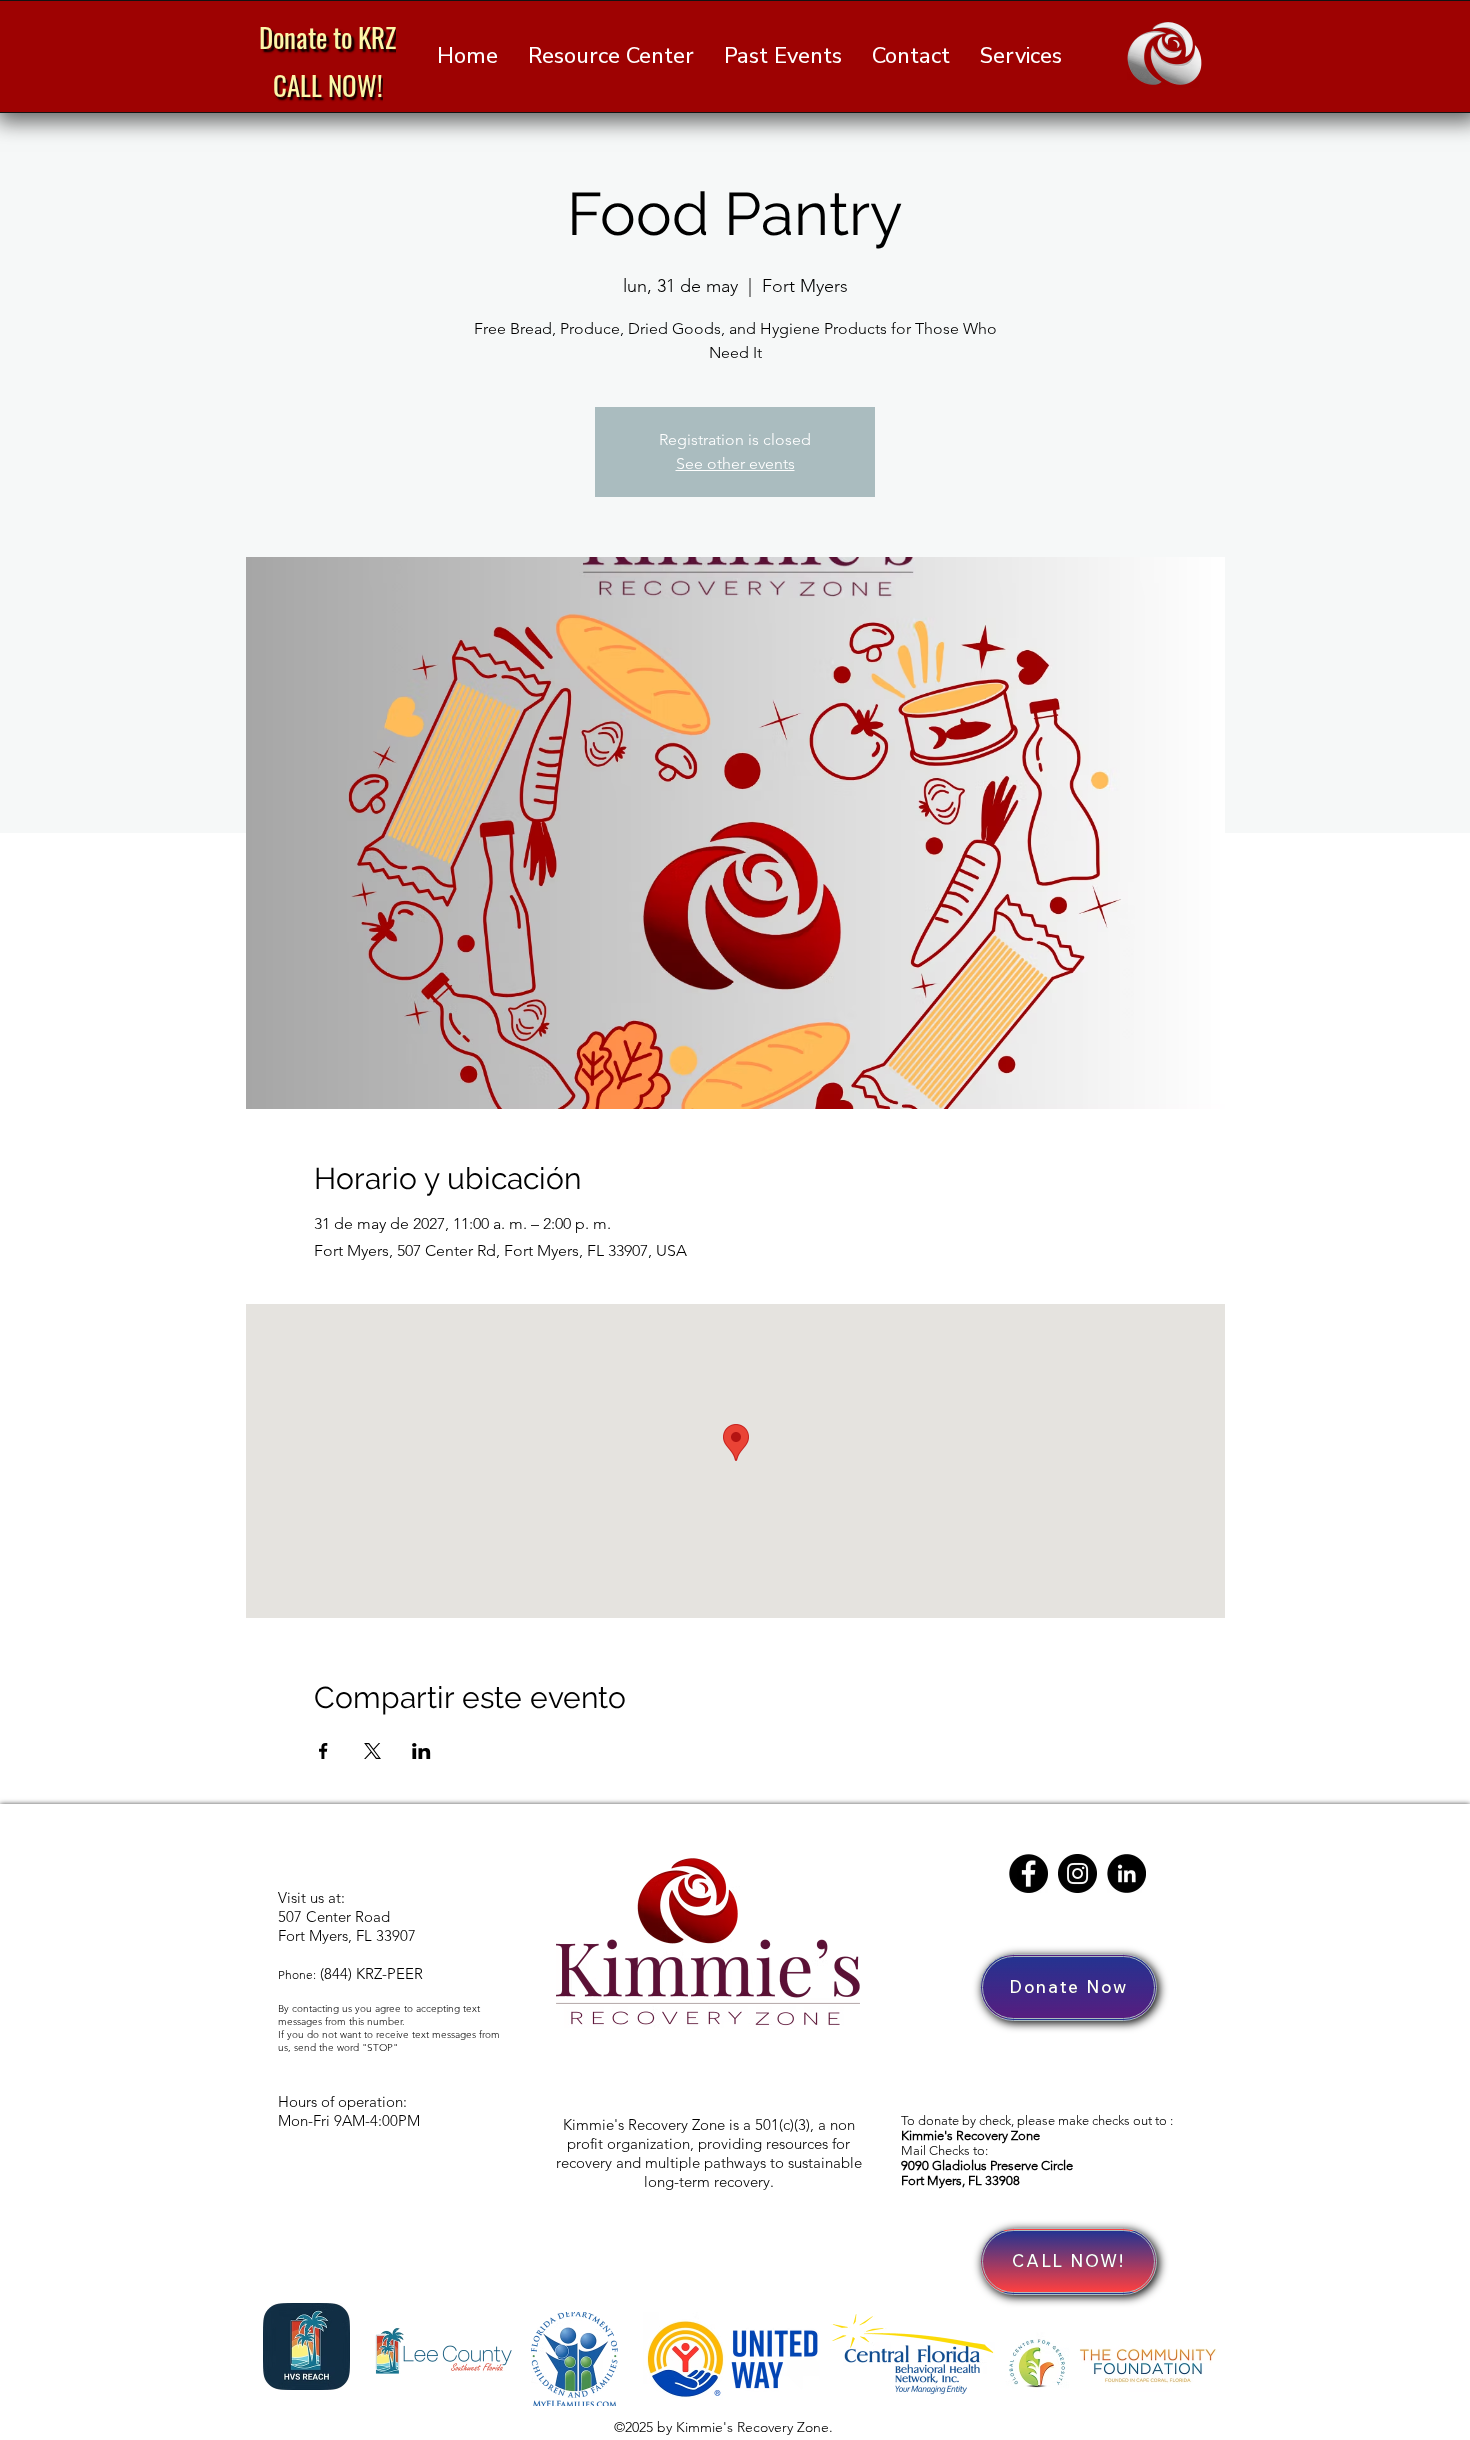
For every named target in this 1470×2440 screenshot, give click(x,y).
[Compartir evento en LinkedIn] (421, 1751)
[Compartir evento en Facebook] (323, 1751)
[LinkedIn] (1126, 1873)
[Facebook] (1028, 1873)
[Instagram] (1077, 1873)
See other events (735, 463)
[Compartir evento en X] (372, 1751)
